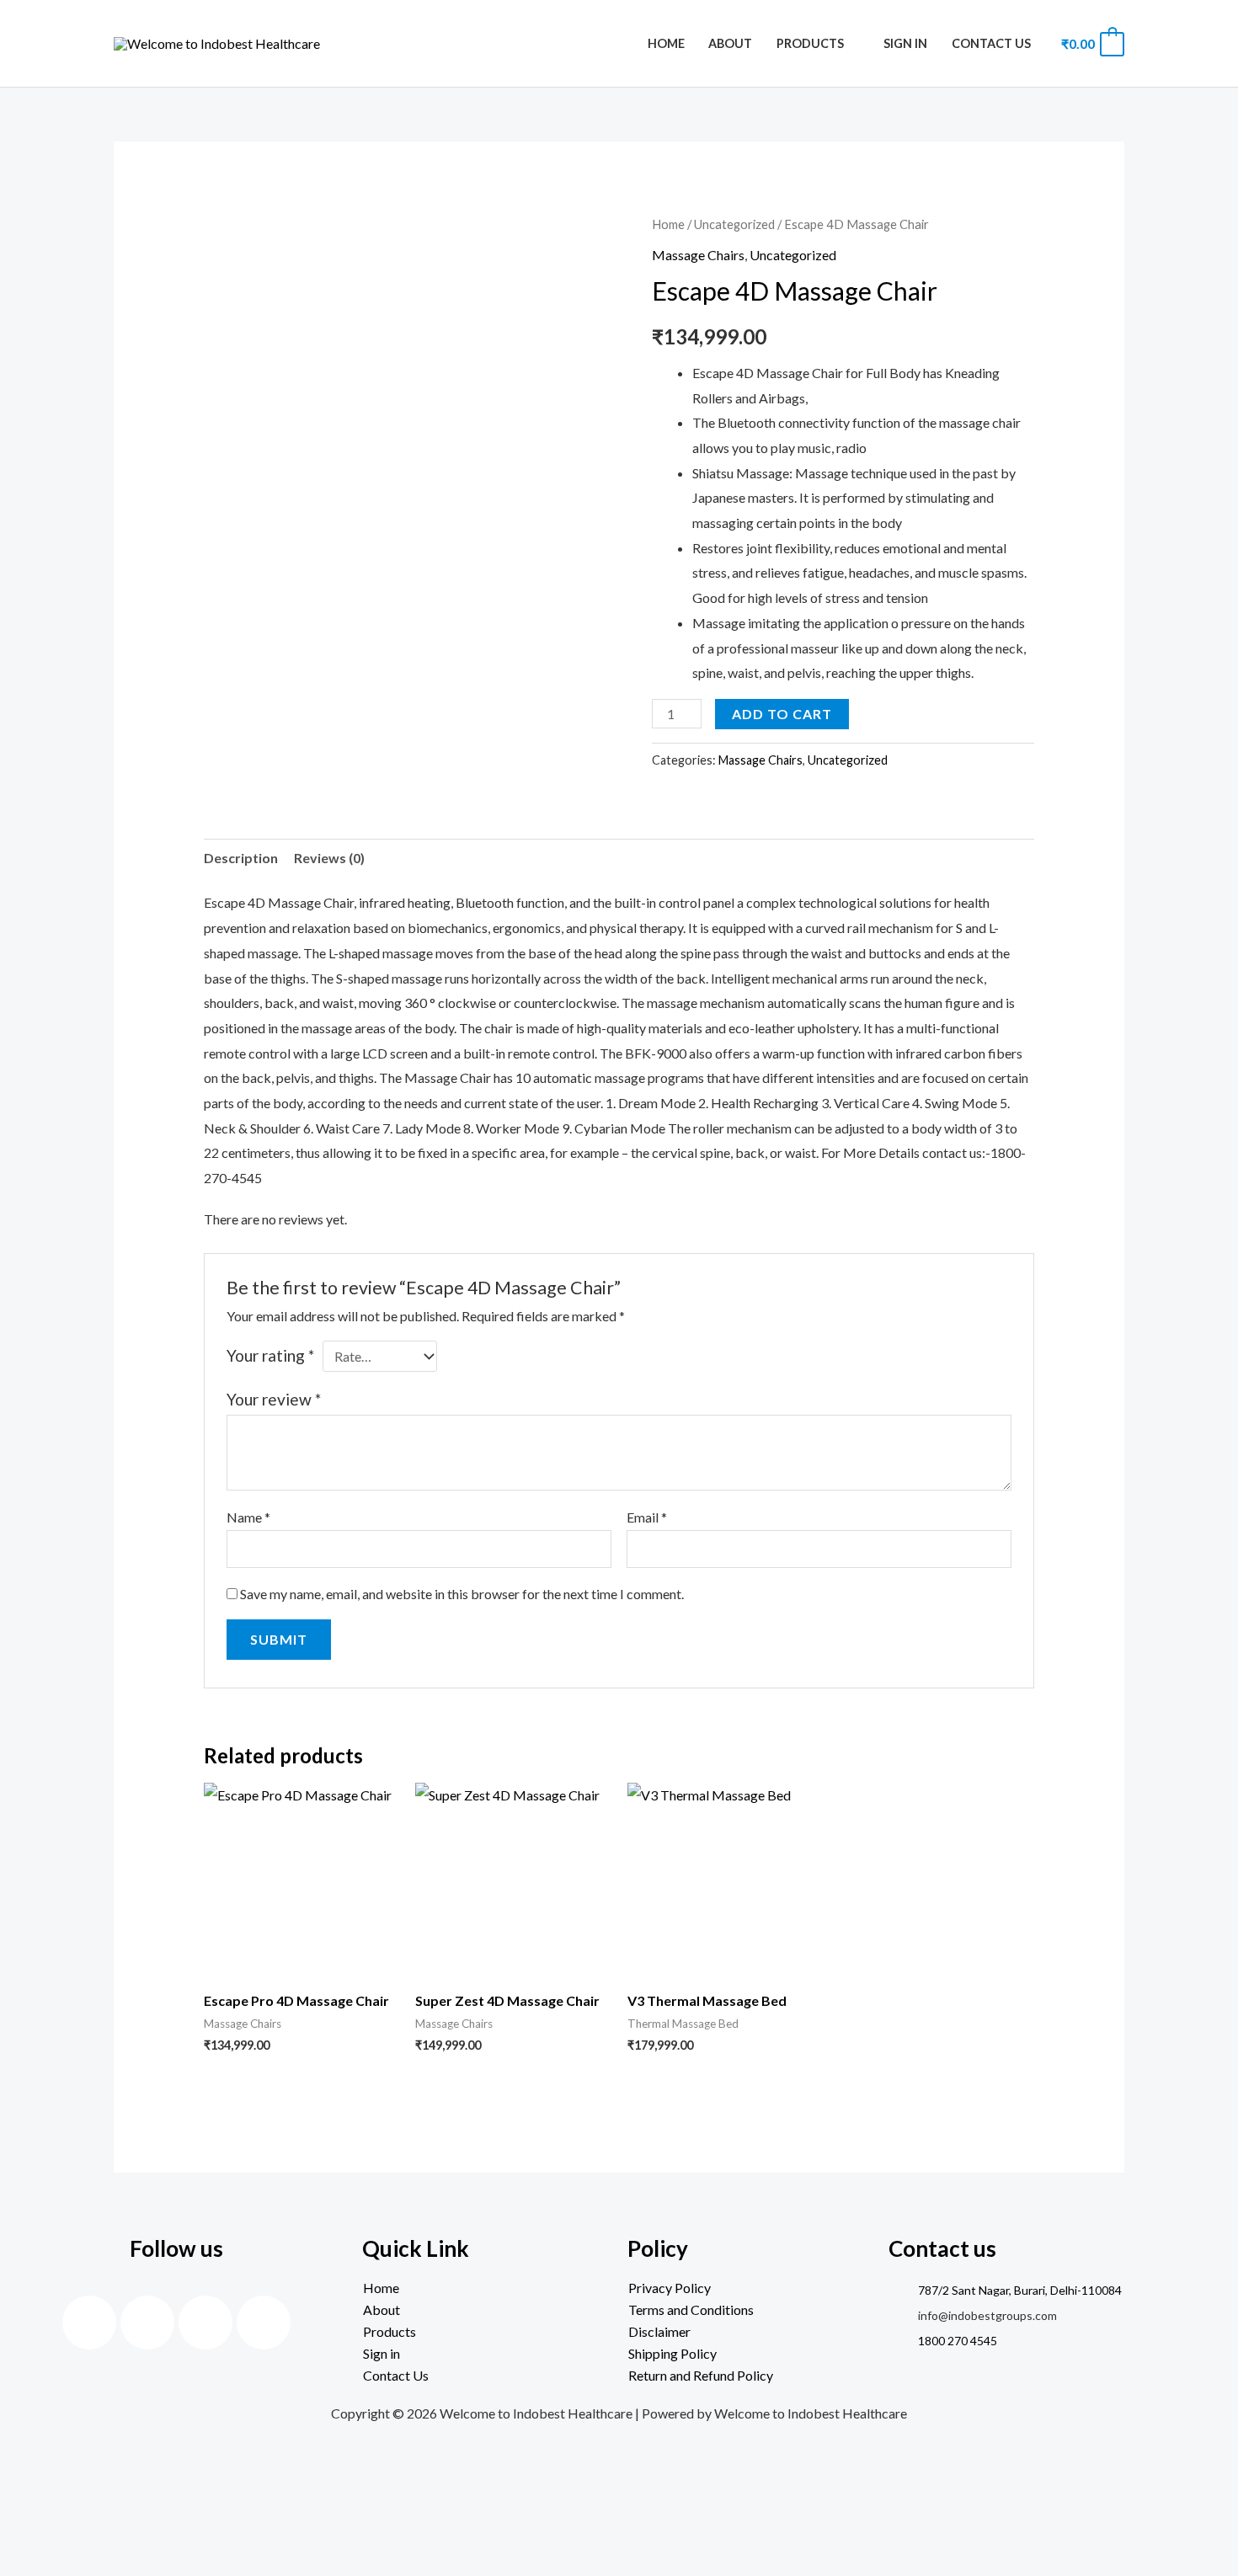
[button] (486, 2332)
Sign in (905, 43)
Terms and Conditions (691, 2309)
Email (647, 1517)
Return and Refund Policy (701, 2375)
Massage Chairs (698, 255)
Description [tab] (241, 858)
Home (666, 43)
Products (810, 43)
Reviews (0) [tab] (329, 858)
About (730, 43)
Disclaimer (659, 2331)
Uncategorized (734, 224)
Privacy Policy (670, 2288)
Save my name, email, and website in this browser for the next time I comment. (462, 1594)
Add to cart (782, 714)
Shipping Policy (672, 2353)
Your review (274, 1399)
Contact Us (991, 43)
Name (248, 1517)
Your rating (270, 1355)
